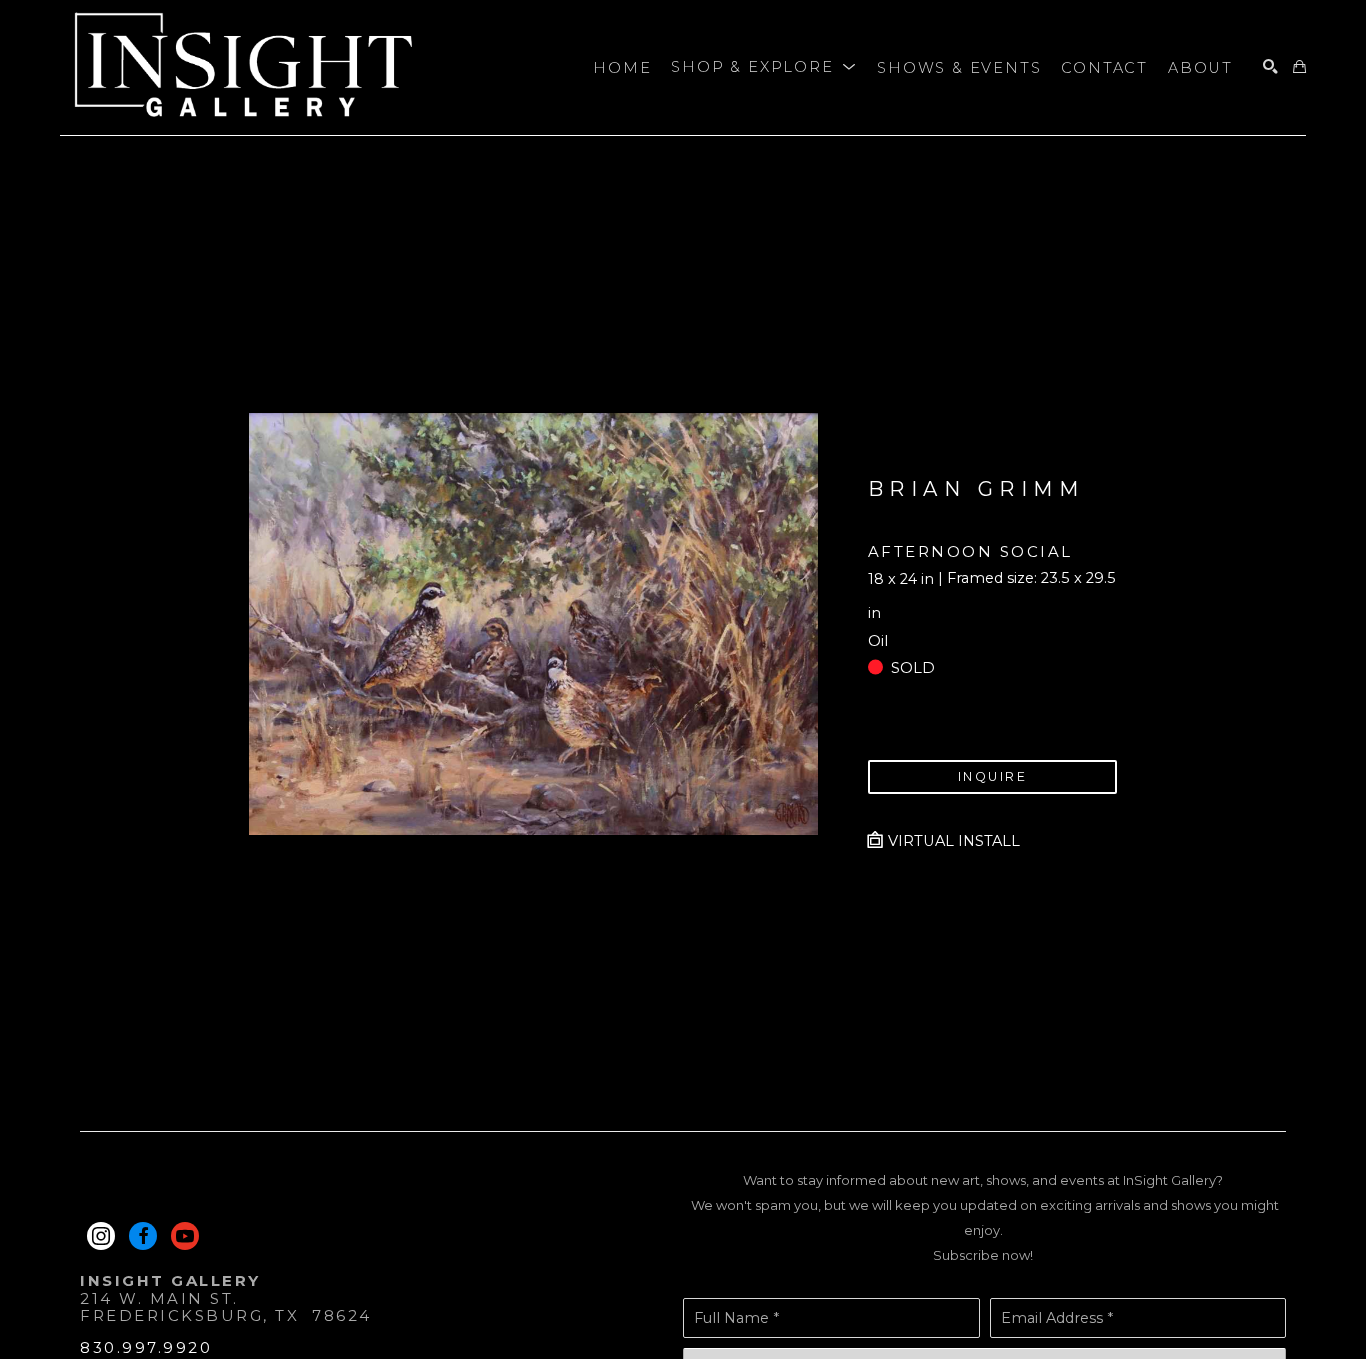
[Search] (1270, 67)
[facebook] (143, 1236)
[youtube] (185, 1236)
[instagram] (101, 1236)
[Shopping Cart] (1299, 67)
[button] (764, 68)
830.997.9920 (146, 1347)
